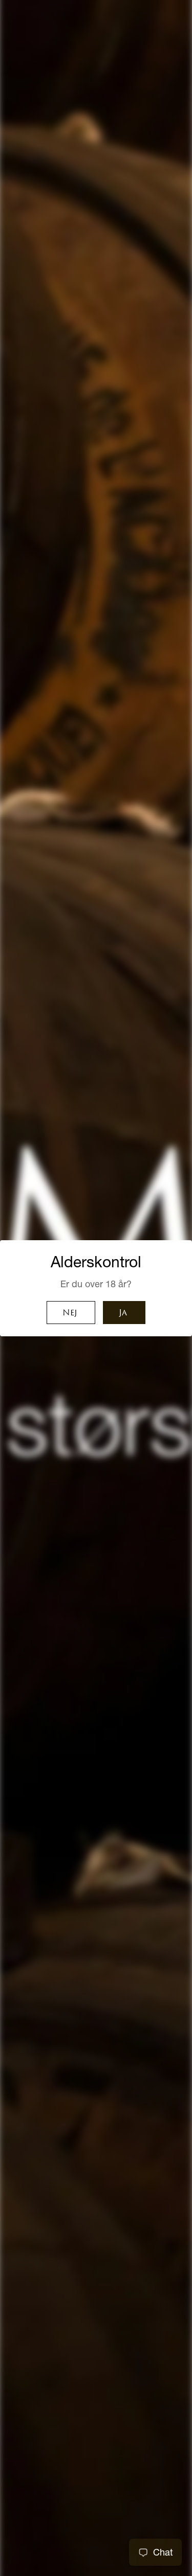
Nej (70, 1313)
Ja (123, 1313)
